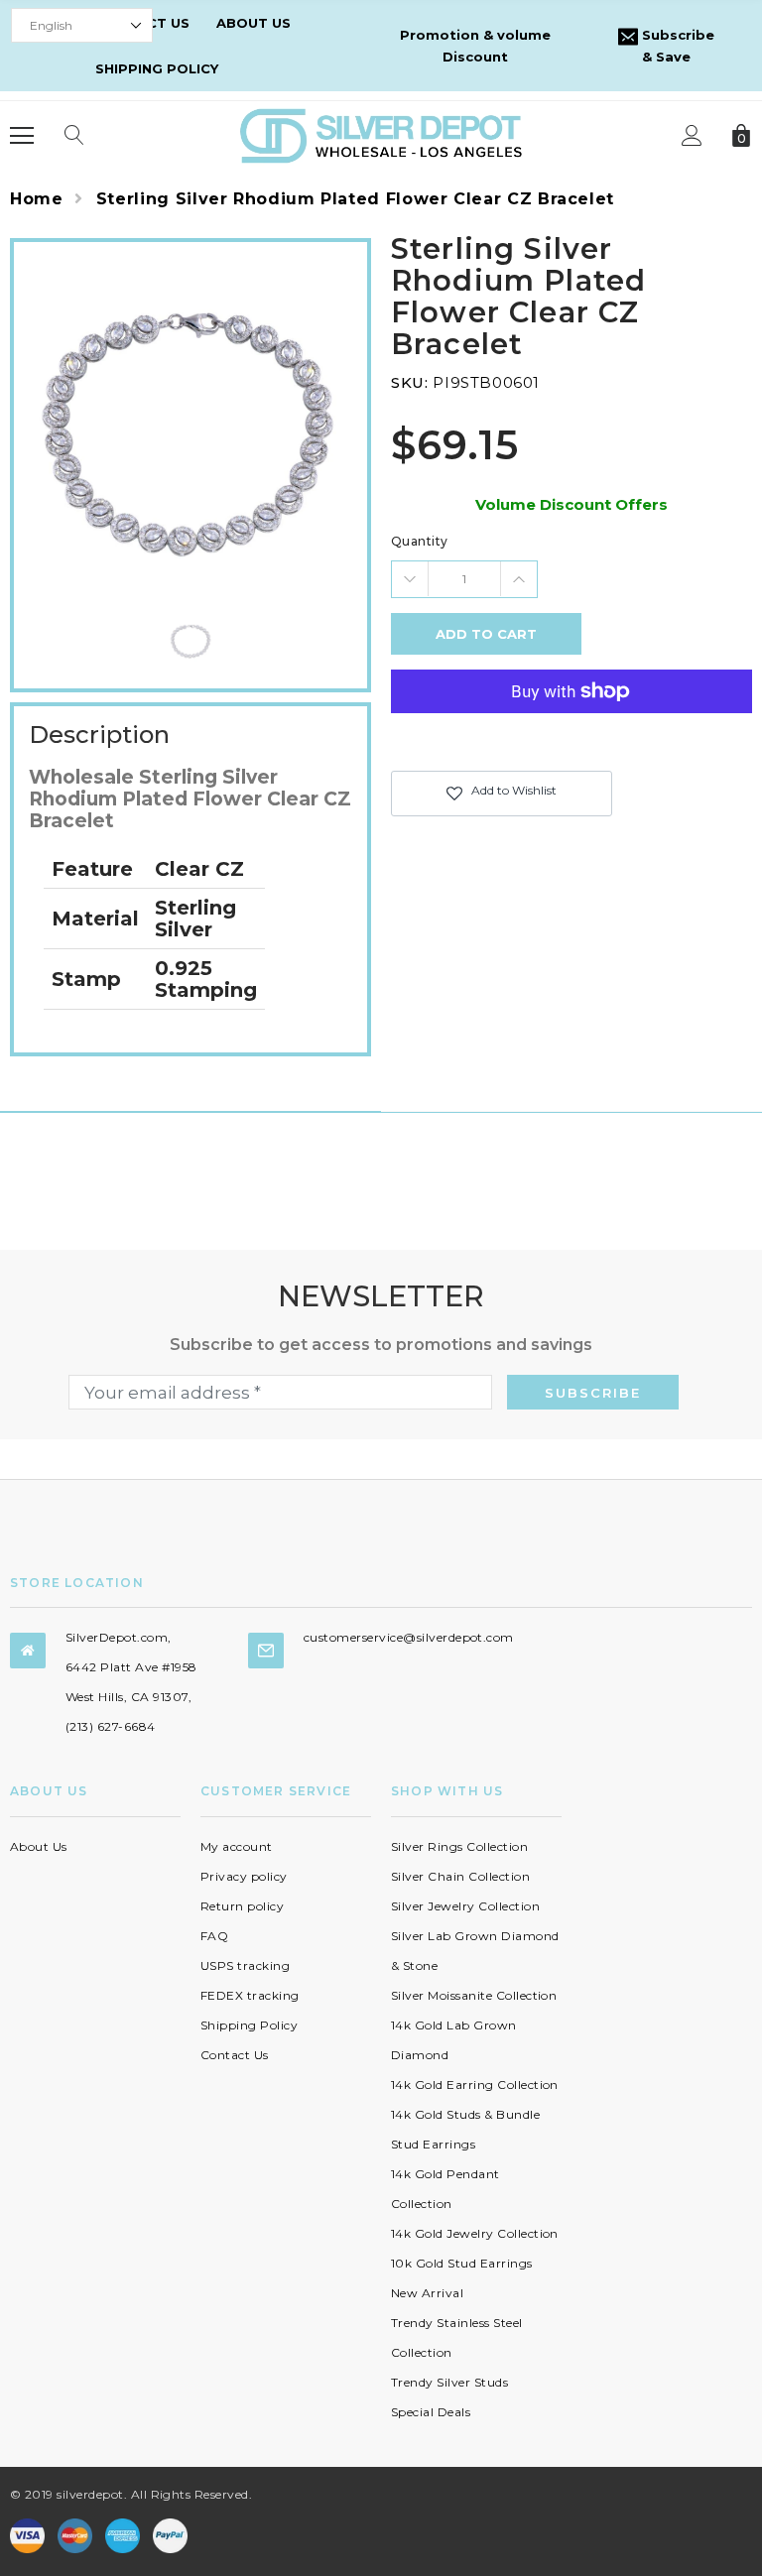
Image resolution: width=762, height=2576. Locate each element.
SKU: (409, 382)
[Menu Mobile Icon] (22, 136)
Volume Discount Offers (571, 504)
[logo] (381, 134)
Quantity (420, 541)
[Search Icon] (74, 136)
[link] (191, 639)
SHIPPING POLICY (157, 68)
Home (37, 199)
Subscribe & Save (676, 46)
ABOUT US (254, 23)
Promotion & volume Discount (475, 46)
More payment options (571, 740)
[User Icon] (692, 135)
